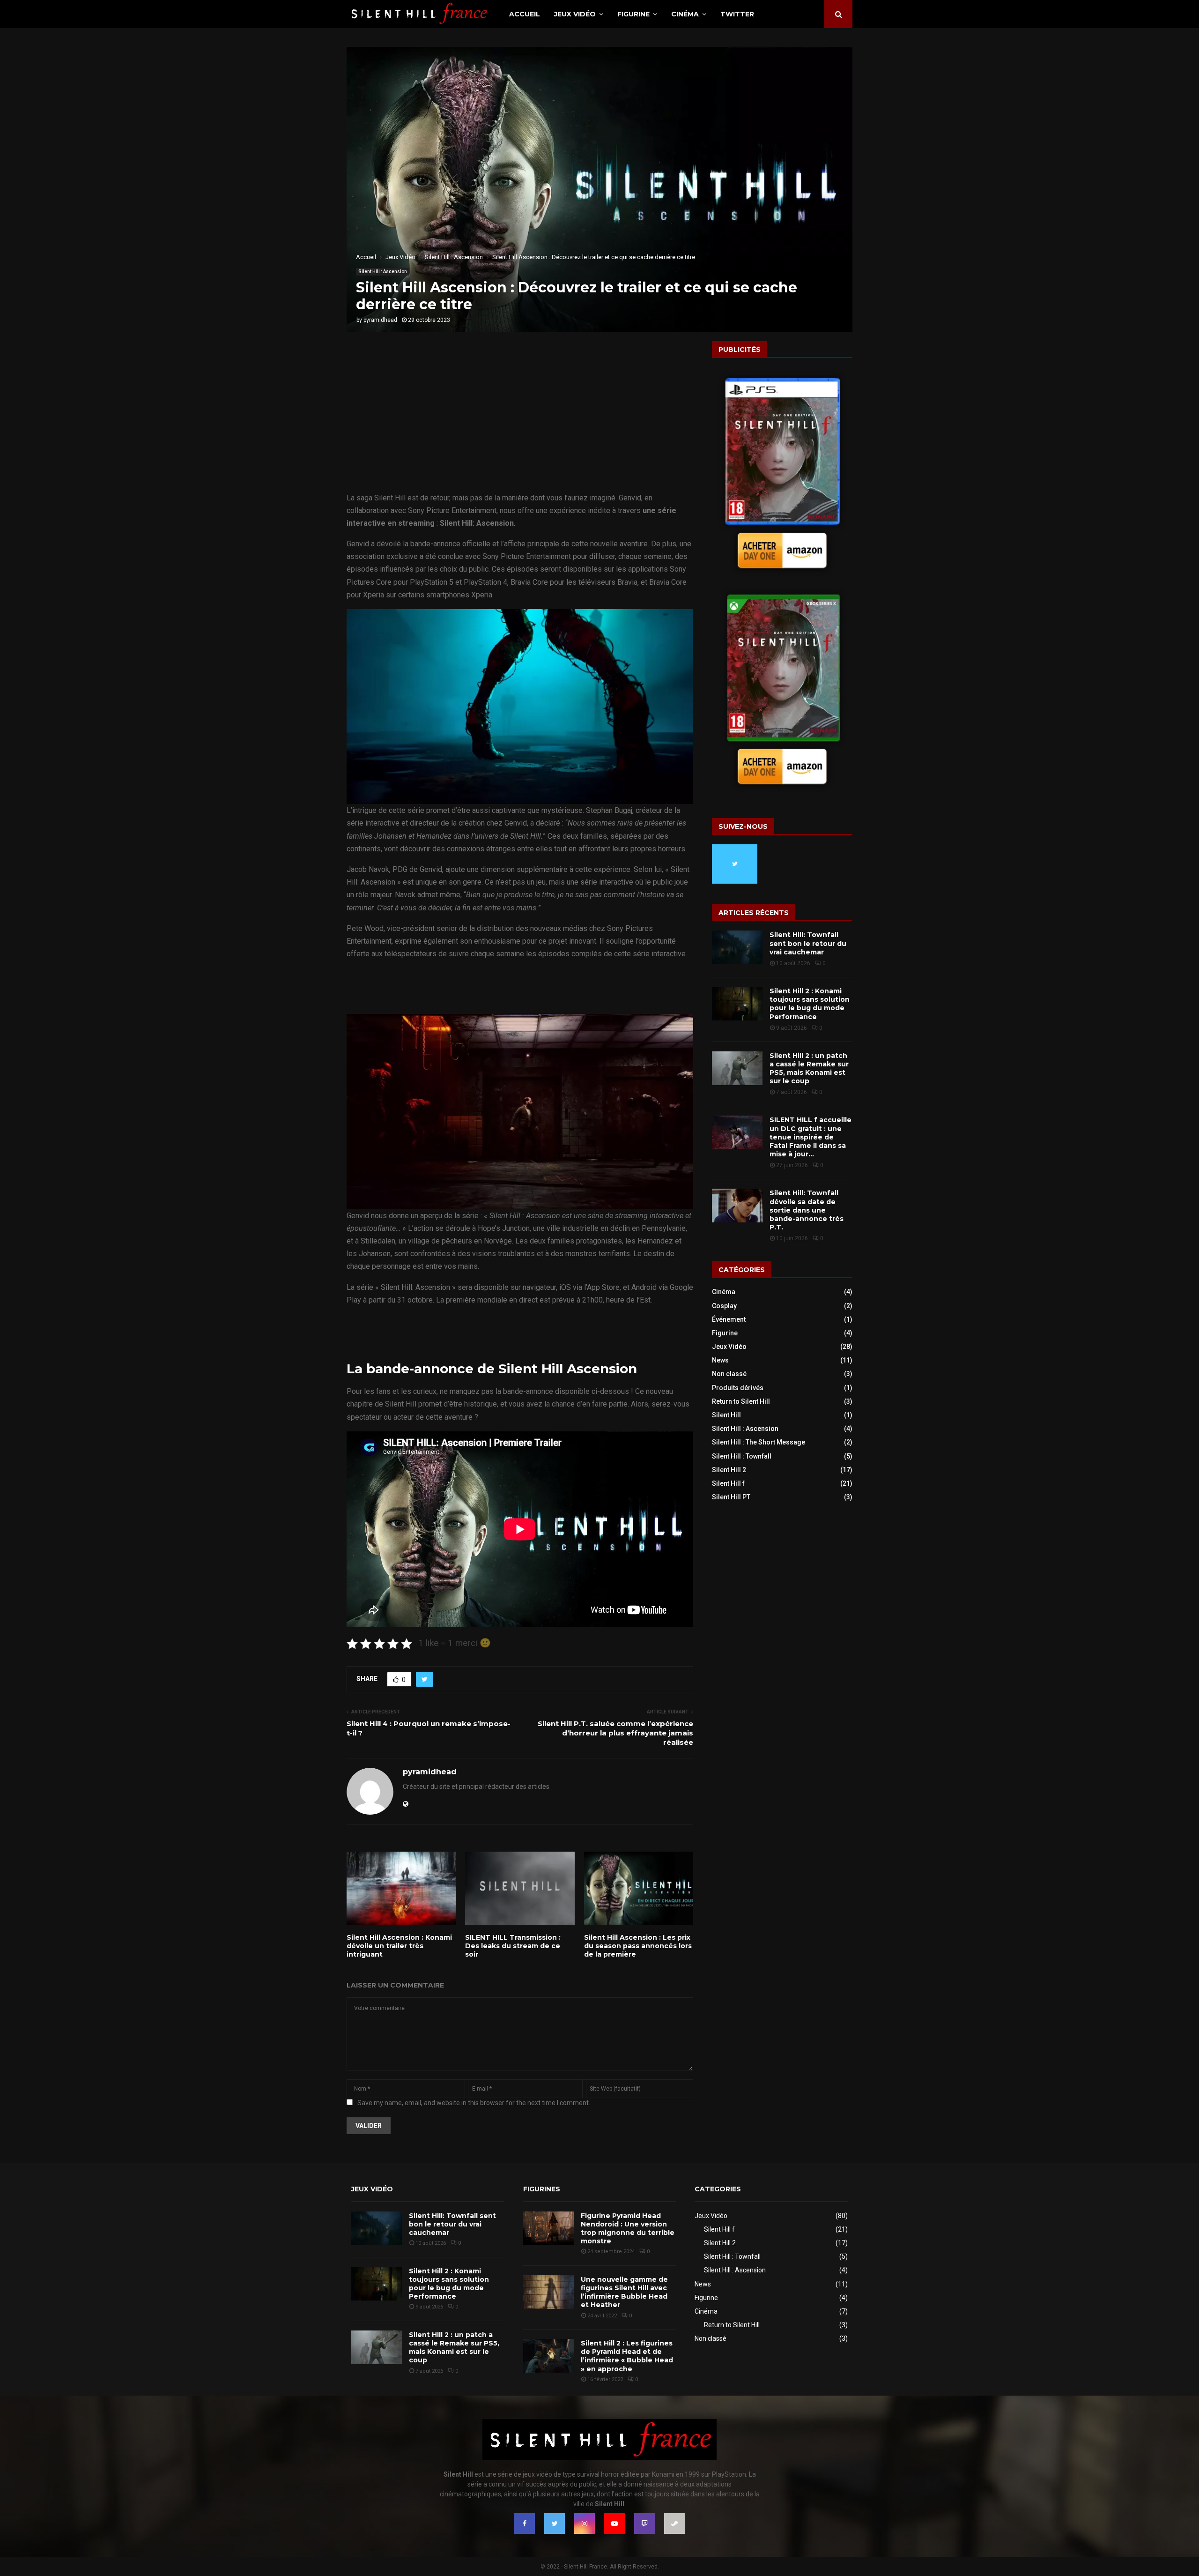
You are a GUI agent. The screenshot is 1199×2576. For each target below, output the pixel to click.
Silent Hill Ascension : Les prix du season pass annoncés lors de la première (638, 1946)
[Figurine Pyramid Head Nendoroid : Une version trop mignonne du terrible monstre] (548, 2228)
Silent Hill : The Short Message (759, 1442)
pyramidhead (380, 320)
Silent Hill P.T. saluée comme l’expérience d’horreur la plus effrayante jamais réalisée (615, 1733)
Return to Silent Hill (741, 1401)
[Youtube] (614, 2524)
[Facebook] (525, 2524)
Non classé (729, 1374)
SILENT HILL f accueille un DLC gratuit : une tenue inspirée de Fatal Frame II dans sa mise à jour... (810, 1137)
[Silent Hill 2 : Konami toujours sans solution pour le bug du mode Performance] (737, 1004)
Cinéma (685, 14)
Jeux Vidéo (575, 14)
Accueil (525, 14)
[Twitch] (644, 2524)
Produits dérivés (738, 1388)
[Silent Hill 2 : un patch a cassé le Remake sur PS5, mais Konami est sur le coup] (737, 1068)
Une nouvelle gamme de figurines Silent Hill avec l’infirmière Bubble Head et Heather (624, 2292)
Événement (729, 1319)
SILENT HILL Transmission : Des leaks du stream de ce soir (513, 1946)
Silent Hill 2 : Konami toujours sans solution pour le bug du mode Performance (810, 1004)
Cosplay (724, 1306)
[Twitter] (555, 2524)
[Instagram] (585, 2524)
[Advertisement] (520, 422)
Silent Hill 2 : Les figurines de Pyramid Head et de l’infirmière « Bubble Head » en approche (627, 2356)
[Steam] (674, 2524)
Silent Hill (726, 1415)
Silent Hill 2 (729, 1470)
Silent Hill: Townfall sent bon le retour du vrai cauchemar (808, 943)
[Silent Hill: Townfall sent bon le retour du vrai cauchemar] (737, 947)
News (720, 1360)
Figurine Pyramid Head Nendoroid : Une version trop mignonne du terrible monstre (628, 2229)
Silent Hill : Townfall (742, 1456)
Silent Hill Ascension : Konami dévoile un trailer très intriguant (399, 1946)
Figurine (633, 14)
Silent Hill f (728, 1483)
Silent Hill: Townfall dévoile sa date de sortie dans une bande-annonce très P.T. (807, 1210)
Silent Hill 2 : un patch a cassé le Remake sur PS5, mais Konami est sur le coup (809, 1068)
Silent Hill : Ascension (383, 272)
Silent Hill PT (731, 1497)
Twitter (737, 14)
